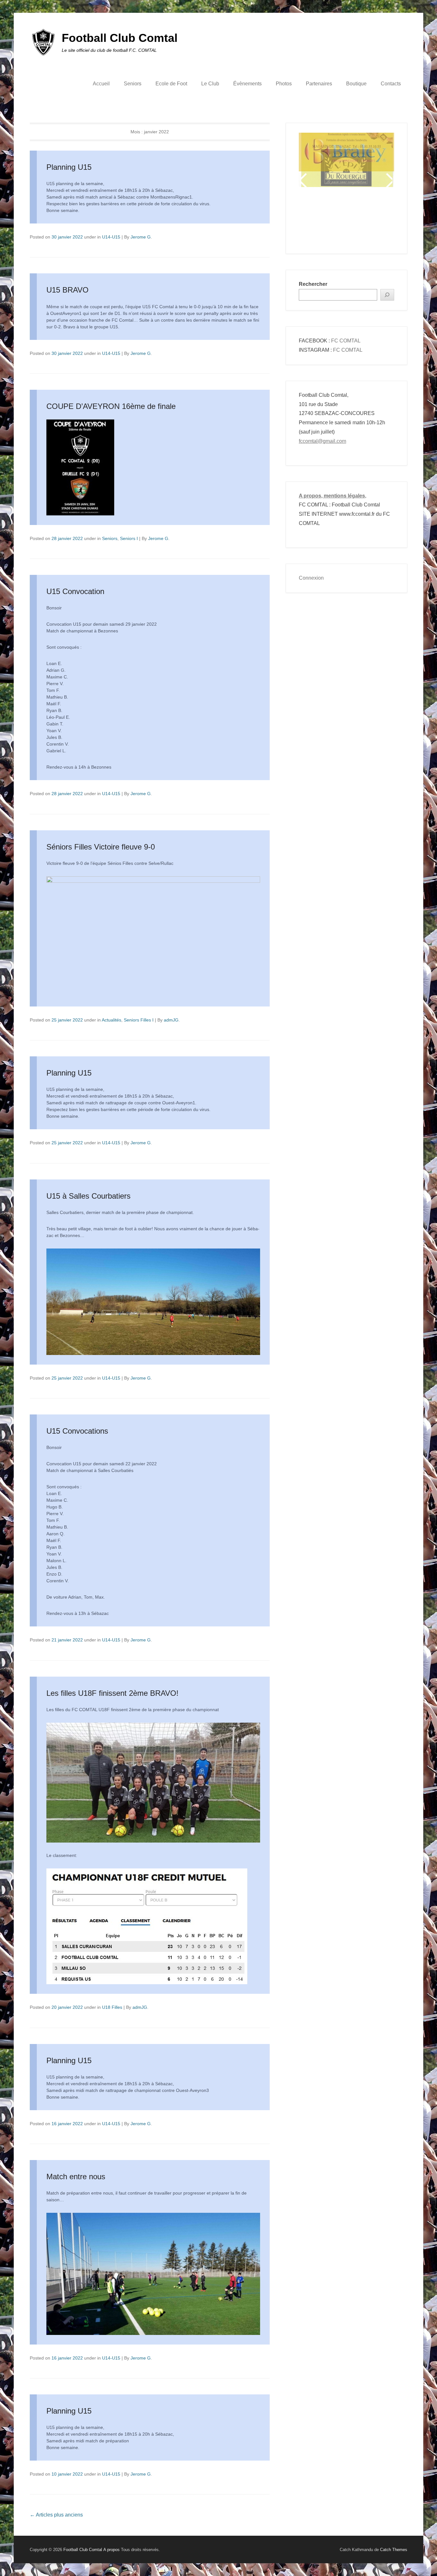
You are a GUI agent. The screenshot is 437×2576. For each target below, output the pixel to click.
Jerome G (141, 237)
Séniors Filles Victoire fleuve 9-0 (101, 847)
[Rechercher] (387, 295)
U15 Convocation (75, 591)
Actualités (111, 1020)
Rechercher (313, 284)
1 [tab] (315, 220)
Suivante (389, 180)
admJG (171, 1020)
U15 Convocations (77, 1431)
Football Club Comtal (120, 38)
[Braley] (346, 152)
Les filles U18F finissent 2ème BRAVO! (112, 1693)
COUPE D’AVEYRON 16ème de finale (111, 406)
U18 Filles (112, 2007)
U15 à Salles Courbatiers (88, 1196)
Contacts (391, 84)
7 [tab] (363, 220)
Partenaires (319, 84)
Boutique (356, 84)
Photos (284, 84)
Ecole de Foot (171, 84)
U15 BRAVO (68, 290)
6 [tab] (355, 220)
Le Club (210, 84)
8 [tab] (371, 220)
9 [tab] (379, 220)
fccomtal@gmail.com (322, 441)
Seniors (133, 84)
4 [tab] (339, 220)
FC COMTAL (346, 341)
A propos (111, 2550)
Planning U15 (69, 167)
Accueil (101, 84)
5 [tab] (347, 220)
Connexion (311, 578)
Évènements (247, 84)
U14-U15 (111, 237)
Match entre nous (76, 2177)
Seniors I (129, 538)
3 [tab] (331, 220)
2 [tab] (323, 220)
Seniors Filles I (139, 1020)
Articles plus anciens (56, 2515)
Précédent (304, 180)
